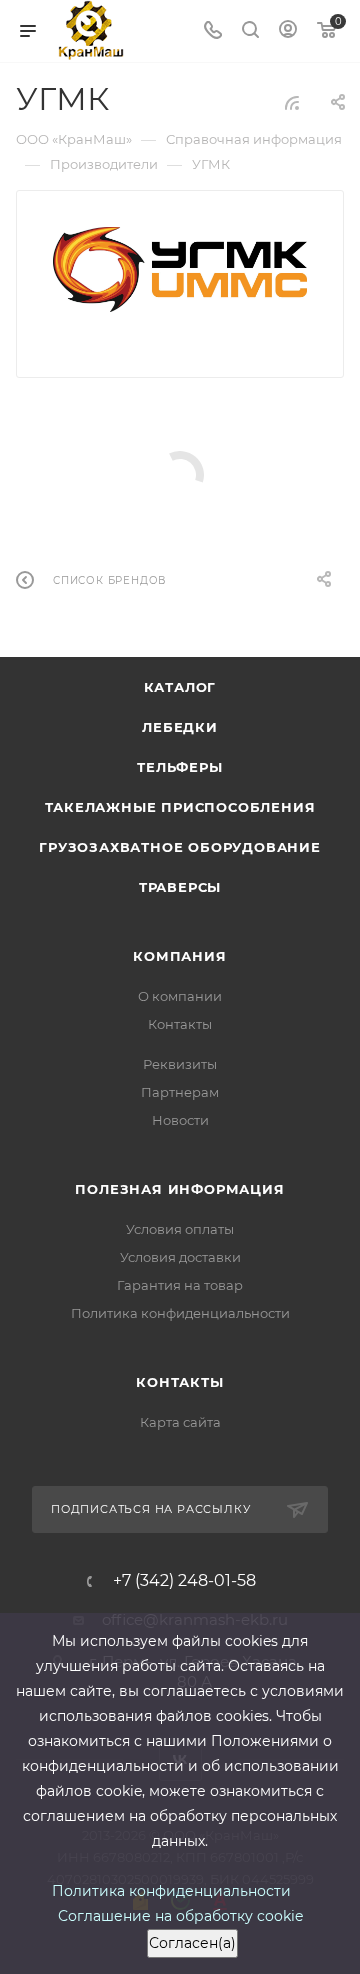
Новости (180, 1120)
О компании (180, 996)
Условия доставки (180, 1257)
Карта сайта (180, 1422)
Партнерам (180, 1092)
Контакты (180, 1024)
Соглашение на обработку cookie (180, 1916)
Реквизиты (180, 1064)
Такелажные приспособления (180, 807)
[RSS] (292, 102)
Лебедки (180, 727)
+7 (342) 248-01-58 (184, 1581)
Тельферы (179, 767)
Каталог (180, 687)
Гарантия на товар (180, 1285)
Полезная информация (179, 1189)
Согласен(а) (192, 1943)
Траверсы (180, 887)
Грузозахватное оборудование (180, 847)
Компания (179, 956)
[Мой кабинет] (288, 31)
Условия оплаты (180, 1229)
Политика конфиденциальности (180, 1313)
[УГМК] (180, 269)
